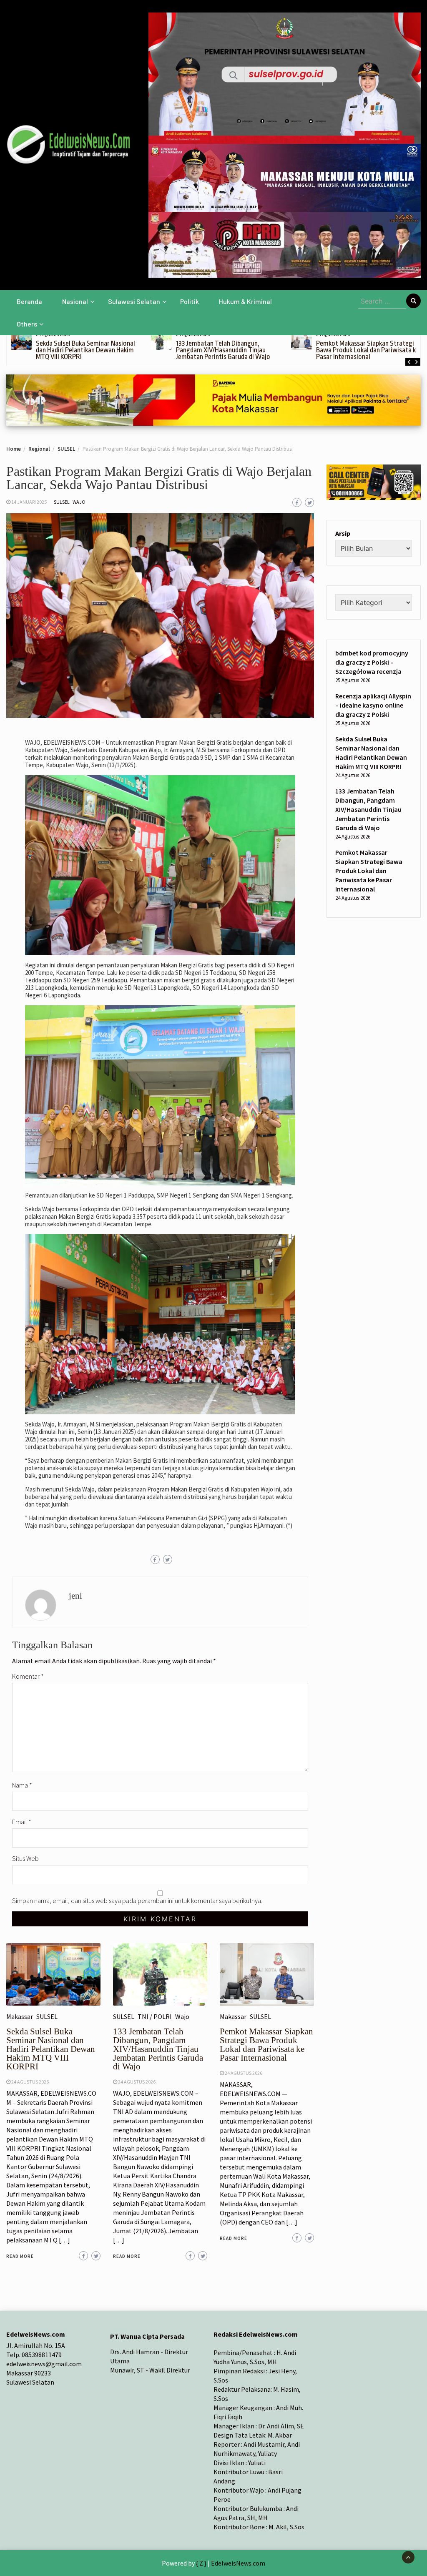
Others (27, 324)
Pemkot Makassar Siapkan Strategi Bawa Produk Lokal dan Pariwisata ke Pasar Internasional (368, 350)
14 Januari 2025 (29, 502)
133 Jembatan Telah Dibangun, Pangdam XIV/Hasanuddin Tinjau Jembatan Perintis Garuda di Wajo (223, 350)
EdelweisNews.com (238, 2563)
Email (22, 1822)
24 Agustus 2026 (30, 2082)
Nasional (75, 301)
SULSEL (62, 502)
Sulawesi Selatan (134, 301)
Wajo (79, 502)
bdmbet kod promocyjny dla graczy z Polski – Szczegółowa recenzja (372, 662)
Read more (20, 2256)
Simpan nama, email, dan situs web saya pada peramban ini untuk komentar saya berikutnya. (137, 1901)
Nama (22, 1785)
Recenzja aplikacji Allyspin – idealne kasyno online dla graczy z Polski (373, 705)
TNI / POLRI (155, 2016)
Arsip (343, 533)
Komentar (28, 1676)
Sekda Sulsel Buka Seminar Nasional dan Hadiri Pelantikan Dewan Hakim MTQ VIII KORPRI (85, 350)
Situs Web (25, 1858)
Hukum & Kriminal (245, 301)
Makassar (20, 2016)
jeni (75, 1596)
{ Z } (201, 2563)
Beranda (29, 301)
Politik (190, 301)
